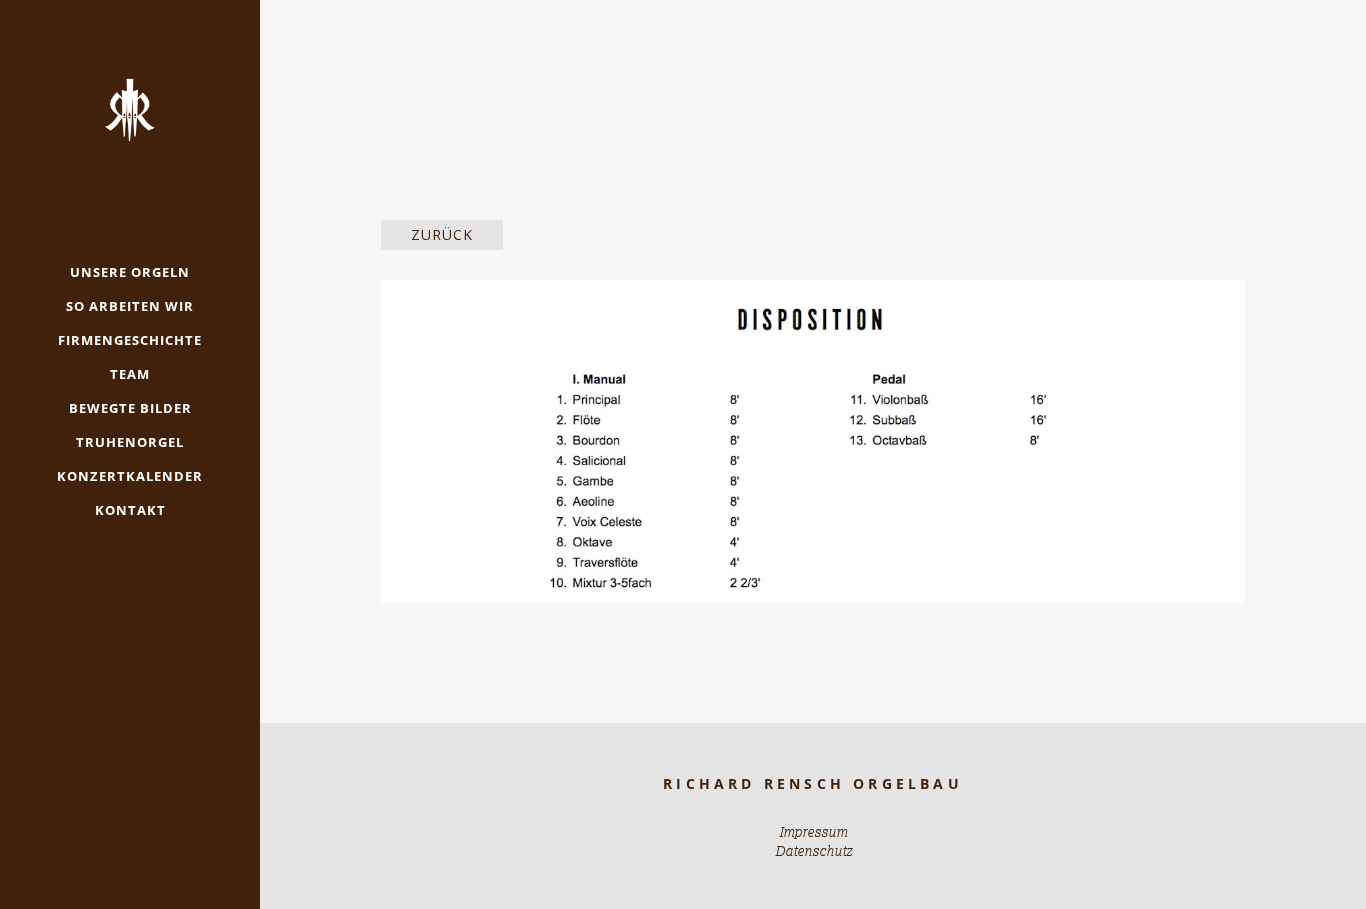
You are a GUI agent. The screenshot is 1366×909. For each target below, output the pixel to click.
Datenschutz (813, 851)
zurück (442, 234)
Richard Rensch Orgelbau (813, 783)
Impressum (813, 832)
